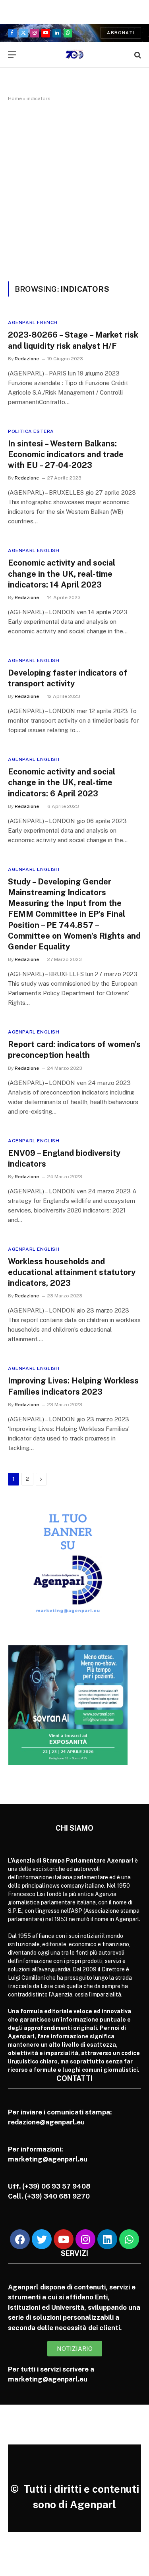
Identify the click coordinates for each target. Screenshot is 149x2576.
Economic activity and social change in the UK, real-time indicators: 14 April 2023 (62, 574)
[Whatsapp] (129, 2239)
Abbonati (121, 33)
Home (15, 98)
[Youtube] (64, 2239)
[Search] (137, 55)
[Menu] (12, 55)
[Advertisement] (74, 190)
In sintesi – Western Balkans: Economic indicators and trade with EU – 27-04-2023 (66, 454)
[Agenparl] (74, 55)
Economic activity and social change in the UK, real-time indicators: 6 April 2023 (62, 782)
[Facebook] (20, 2239)
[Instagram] (85, 2239)
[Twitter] (42, 2239)
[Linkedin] (107, 2239)
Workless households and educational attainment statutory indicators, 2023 (72, 1272)
